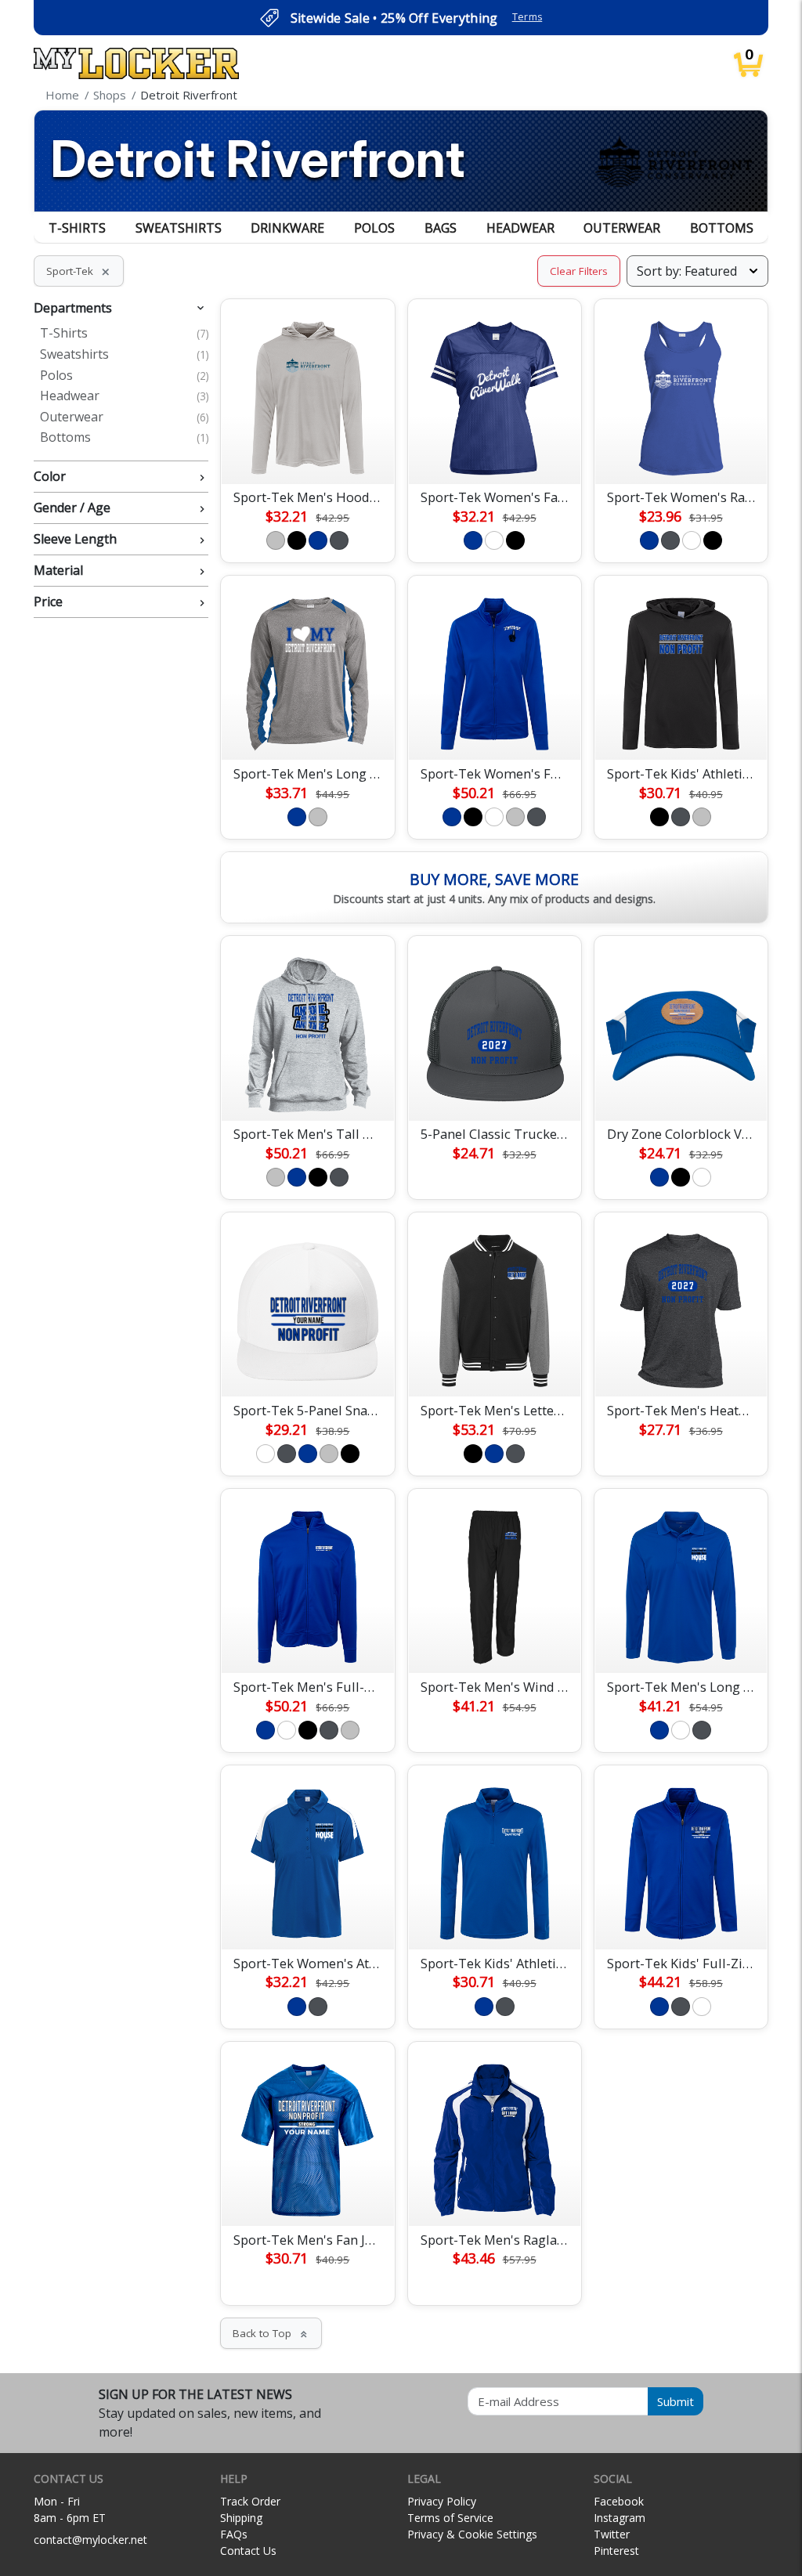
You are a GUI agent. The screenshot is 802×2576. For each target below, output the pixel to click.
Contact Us (248, 2551)
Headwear (520, 228)
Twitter (612, 2534)
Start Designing (308, 453)
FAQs (234, 2534)
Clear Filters (579, 271)
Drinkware (287, 228)
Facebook (619, 2501)
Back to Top (271, 2333)
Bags (441, 228)
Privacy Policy (442, 2501)
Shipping (241, 2518)
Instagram (620, 2518)
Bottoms (722, 228)
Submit (676, 2401)
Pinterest (616, 2551)
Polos (374, 228)
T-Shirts (77, 228)
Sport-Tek (79, 271)
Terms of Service (450, 2518)
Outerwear (622, 228)
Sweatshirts (179, 228)
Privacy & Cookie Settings (472, 2534)
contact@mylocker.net (90, 2540)
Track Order (250, 2501)
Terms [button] (527, 17)
